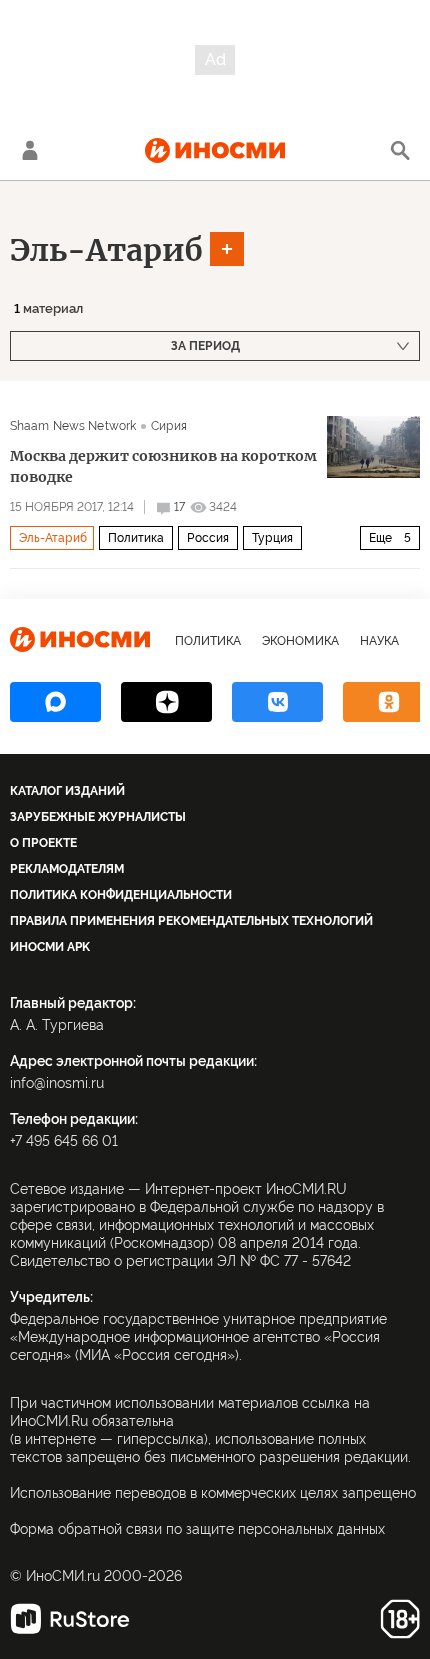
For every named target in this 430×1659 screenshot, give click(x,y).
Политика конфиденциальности (121, 895)
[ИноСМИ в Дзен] (166, 702)
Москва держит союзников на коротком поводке (163, 466)
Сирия (169, 426)
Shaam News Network (73, 426)
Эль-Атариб (106, 250)
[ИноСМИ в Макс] (55, 702)
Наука (379, 641)
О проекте (43, 843)
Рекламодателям (67, 869)
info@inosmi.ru (57, 1083)
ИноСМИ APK (50, 947)
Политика (136, 538)
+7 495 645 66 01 (64, 1141)
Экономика (300, 641)
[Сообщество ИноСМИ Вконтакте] (277, 702)
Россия (208, 538)
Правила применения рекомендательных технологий (191, 921)
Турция (272, 538)
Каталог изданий (67, 791)
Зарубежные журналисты (98, 817)
